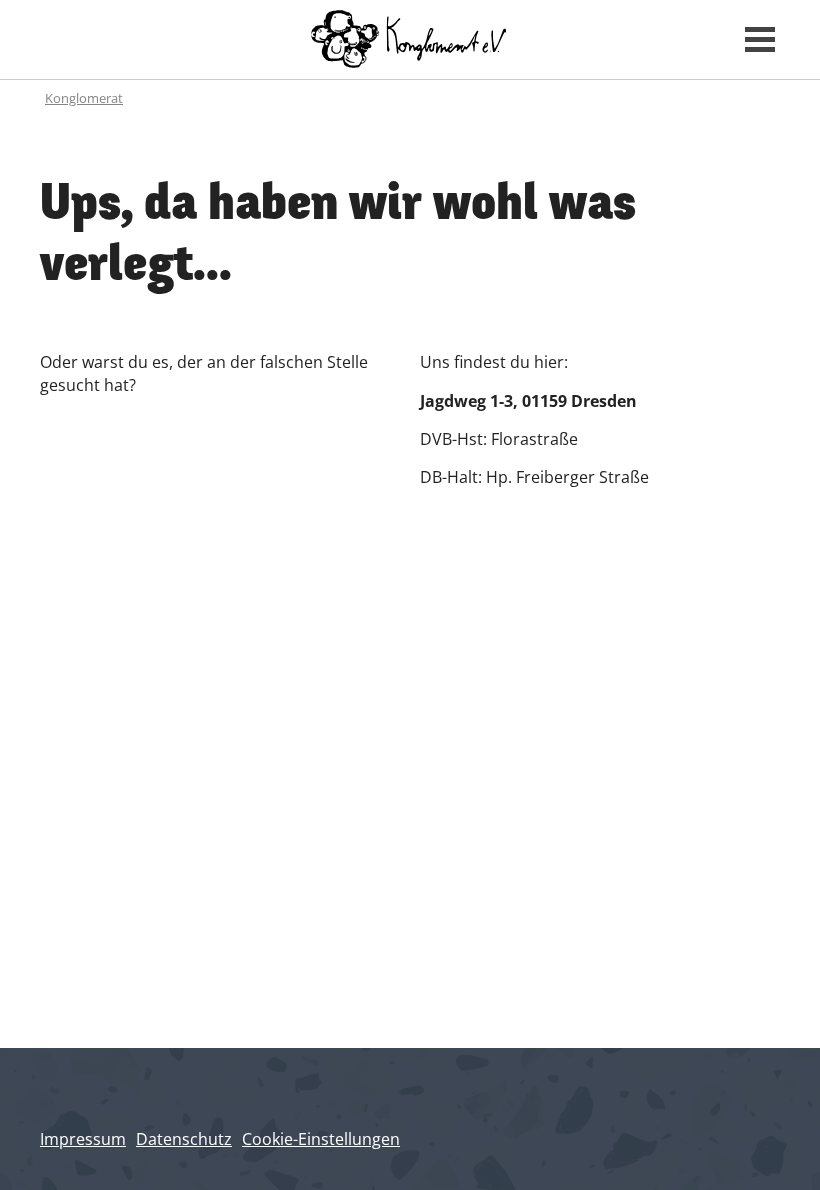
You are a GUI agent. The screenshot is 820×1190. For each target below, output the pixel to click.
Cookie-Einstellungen (321, 1139)
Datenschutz (184, 1139)
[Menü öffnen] (760, 39)
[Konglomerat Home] (410, 39)
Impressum (83, 1139)
